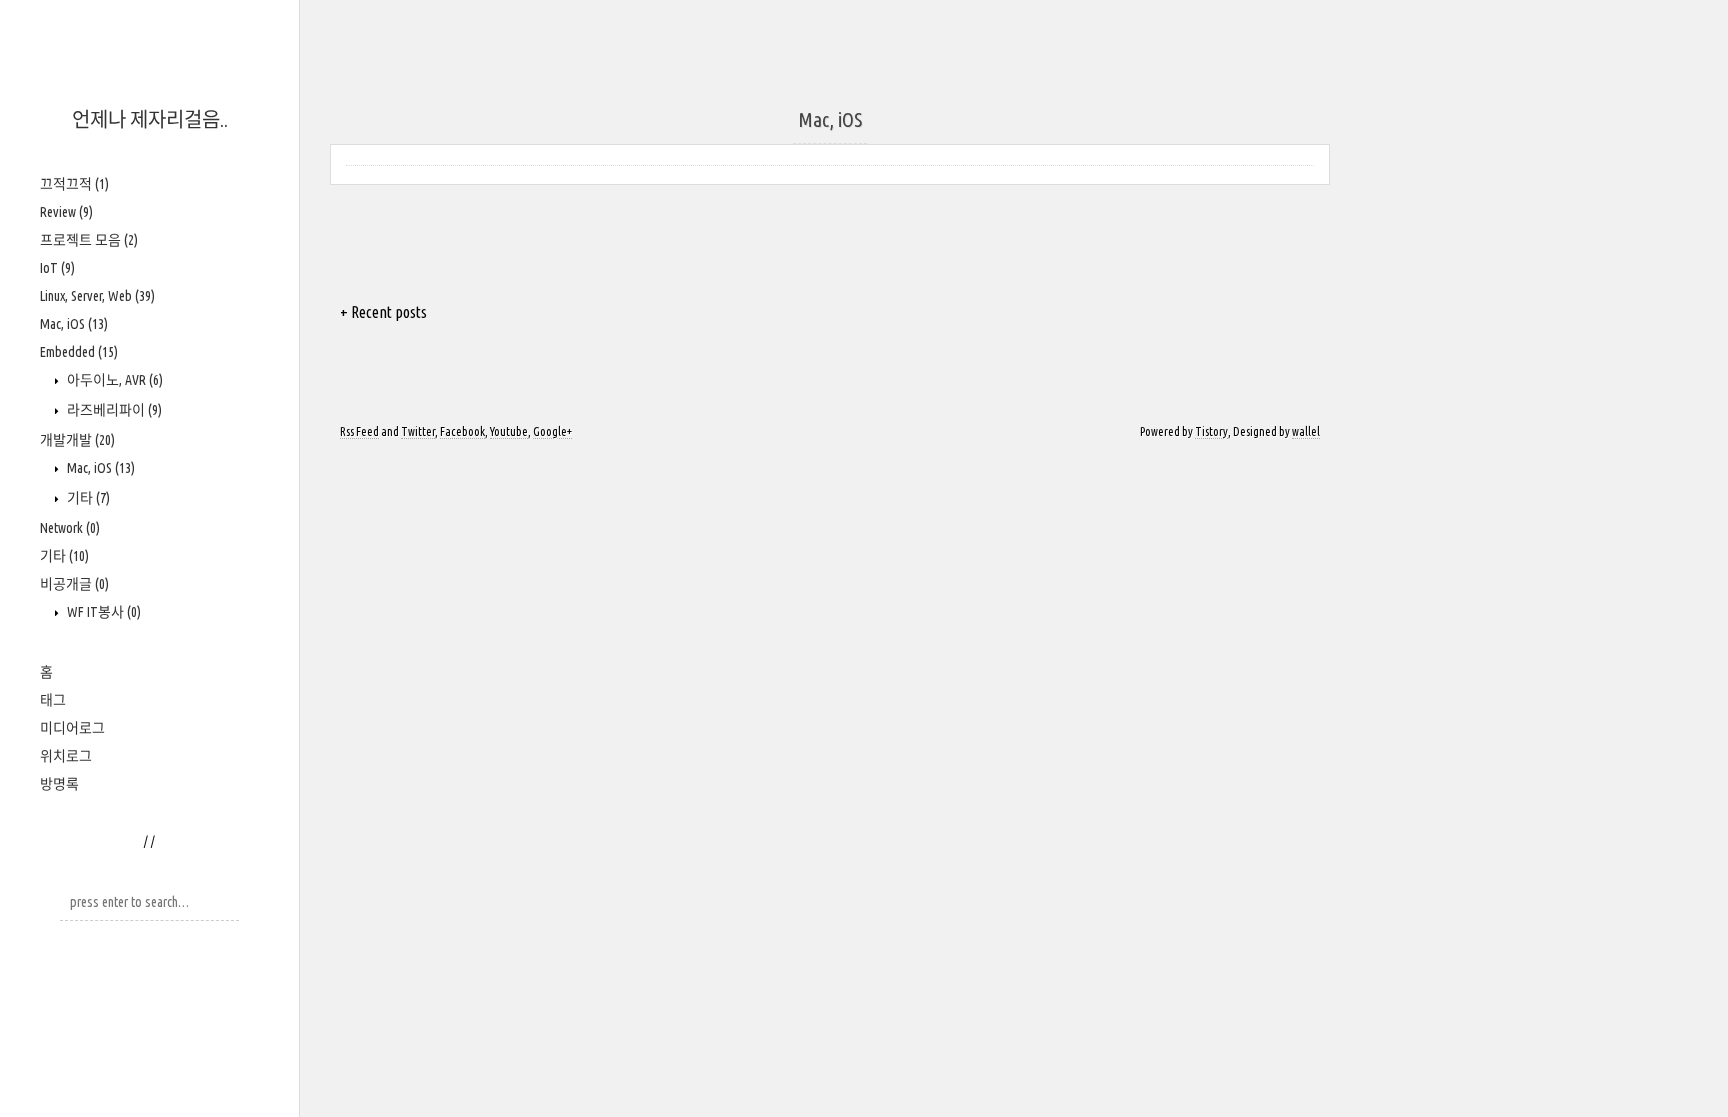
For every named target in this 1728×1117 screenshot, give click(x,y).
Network (70, 528)
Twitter (418, 431)
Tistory (1211, 431)
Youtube (509, 431)
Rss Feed (359, 431)
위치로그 (66, 756)
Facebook (462, 431)
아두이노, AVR (113, 380)
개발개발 (77, 440)
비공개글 (74, 584)
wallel (1306, 431)
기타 (87, 498)
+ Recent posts (383, 312)
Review (66, 212)
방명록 (59, 784)
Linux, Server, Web (97, 296)
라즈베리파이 (113, 410)
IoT (57, 268)
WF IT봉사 (102, 612)
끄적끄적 (74, 184)
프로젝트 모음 (89, 240)
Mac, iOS (74, 324)
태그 (53, 700)
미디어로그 (72, 728)
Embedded (79, 352)
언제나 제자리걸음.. (150, 119)
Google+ (552, 431)
